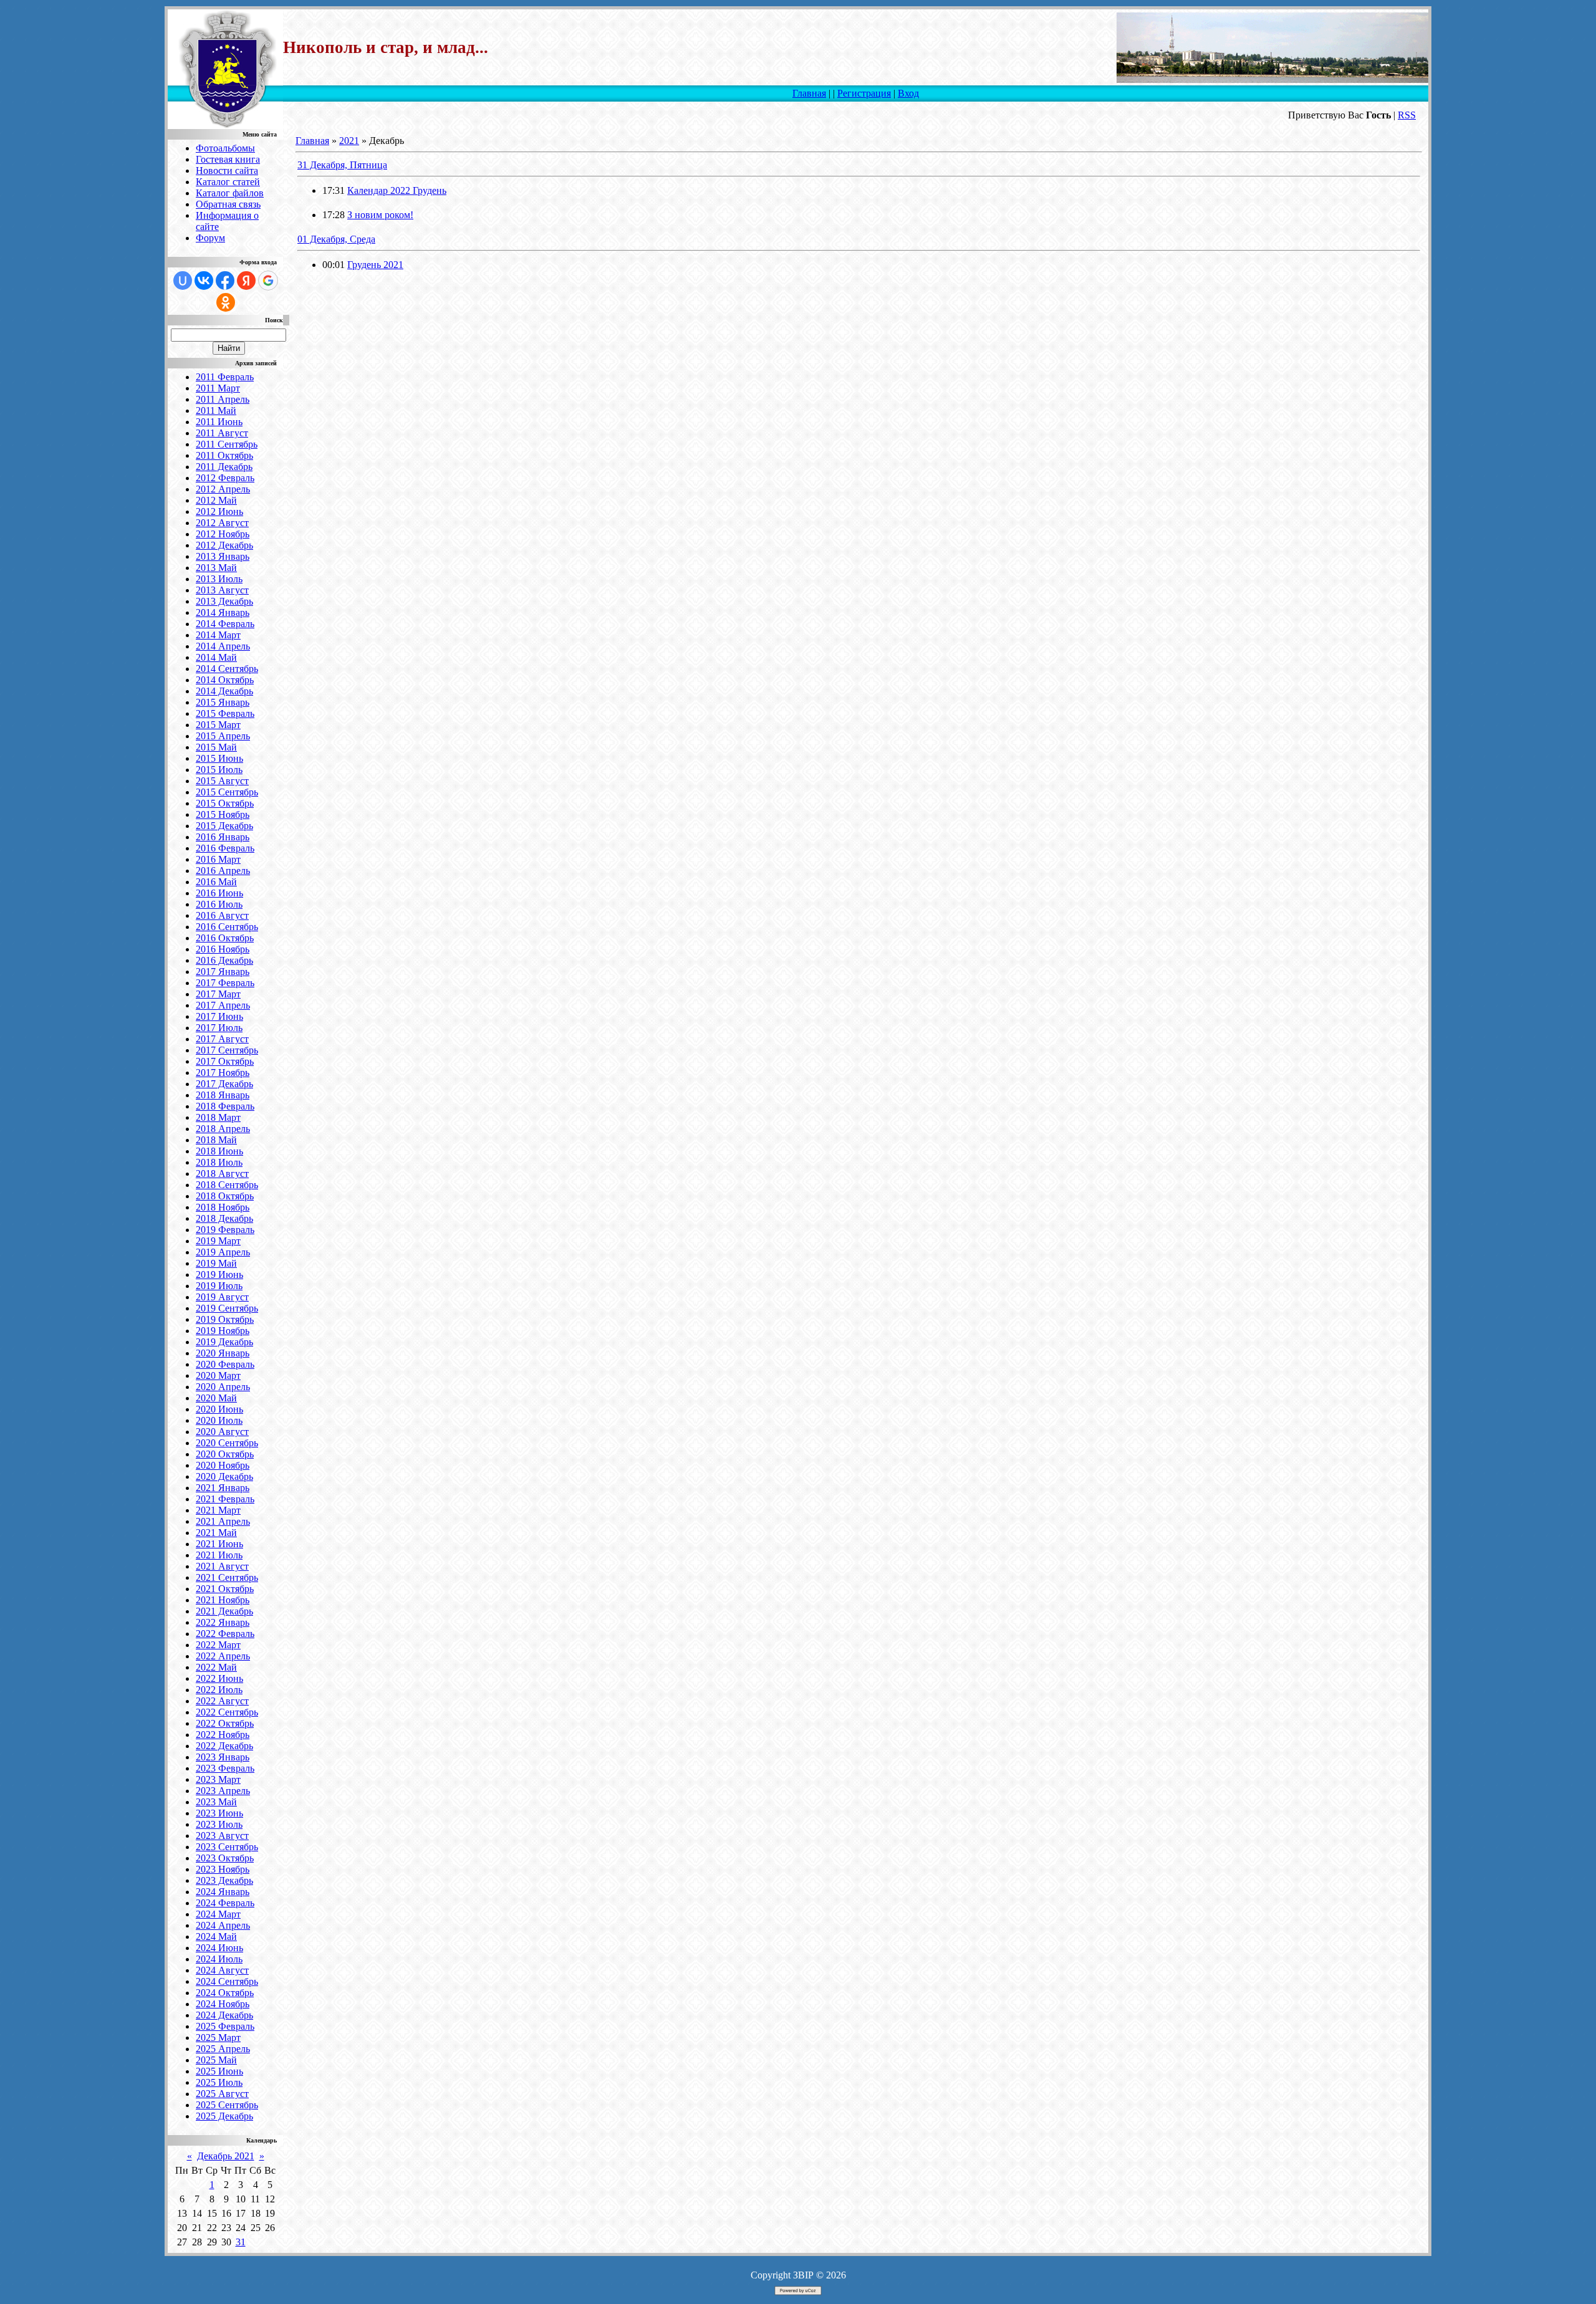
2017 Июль (219, 1028)
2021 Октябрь (225, 1589)
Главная (809, 93)
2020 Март (218, 1375)
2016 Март (218, 859)
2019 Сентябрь (227, 1308)
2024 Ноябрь (223, 2004)
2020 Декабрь (224, 1476)
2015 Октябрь (225, 803)
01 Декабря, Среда (336, 239)
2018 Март (218, 1117)
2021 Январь (223, 1488)
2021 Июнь (219, 1544)
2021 (349, 141)
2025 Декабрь (224, 2116)
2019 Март (218, 1241)
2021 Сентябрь (227, 1577)
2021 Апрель (223, 1521)
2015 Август (222, 781)
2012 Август (222, 523)
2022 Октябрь (225, 1723)
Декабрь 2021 (226, 2156)
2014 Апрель (223, 646)
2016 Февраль (225, 848)
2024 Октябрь (225, 1993)
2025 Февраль (225, 2026)
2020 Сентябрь (227, 1443)
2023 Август (222, 1836)
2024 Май (216, 1937)
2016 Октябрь (225, 938)
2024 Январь (223, 1892)
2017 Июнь (219, 1016)
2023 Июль (219, 1824)
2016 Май (216, 882)
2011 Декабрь (224, 467)
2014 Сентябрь (227, 669)
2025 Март (218, 2038)
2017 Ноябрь (223, 1073)
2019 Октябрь (225, 1319)
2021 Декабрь (224, 1611)
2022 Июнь (219, 1678)
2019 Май (216, 1263)
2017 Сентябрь (227, 1050)
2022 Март (218, 1645)
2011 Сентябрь (227, 444)
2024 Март (218, 1914)
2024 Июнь (219, 1948)
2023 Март (218, 1779)
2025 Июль (219, 2082)
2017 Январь (223, 972)
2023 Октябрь (225, 1858)
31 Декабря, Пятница (342, 165)
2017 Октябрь (225, 1061)
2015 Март (218, 725)
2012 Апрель (223, 489)
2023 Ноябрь (223, 1869)
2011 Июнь (219, 422)
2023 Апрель (223, 1791)
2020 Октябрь (225, 1454)
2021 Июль (219, 1555)
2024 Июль (219, 1959)
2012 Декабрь (224, 545)
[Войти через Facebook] (225, 281)
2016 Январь (223, 837)
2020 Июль (219, 1420)
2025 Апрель (223, 2049)
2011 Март (218, 388)
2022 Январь (223, 1622)
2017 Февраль (225, 983)
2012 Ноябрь (223, 534)
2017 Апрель (223, 1005)
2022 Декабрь (224, 1746)
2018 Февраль (225, 1106)
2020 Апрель (223, 1387)
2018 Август (222, 1174)
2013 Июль (219, 579)
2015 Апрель (223, 736)
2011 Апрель (223, 399)
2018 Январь (223, 1095)
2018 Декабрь (224, 1218)
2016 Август (222, 915)
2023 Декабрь (224, 1880)
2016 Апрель (223, 871)
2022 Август (222, 1701)
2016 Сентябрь (227, 927)
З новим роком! (380, 215)
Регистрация (864, 93)
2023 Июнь (219, 1813)
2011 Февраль (225, 377)
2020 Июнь (219, 1409)
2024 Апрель (223, 1925)
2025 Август (222, 2094)
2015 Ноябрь (223, 814)
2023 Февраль (225, 1768)
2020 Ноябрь (223, 1465)
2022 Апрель (223, 1656)
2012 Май (216, 500)
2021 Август (222, 1566)
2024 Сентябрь (227, 1981)
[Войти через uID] (183, 281)
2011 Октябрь (224, 455)
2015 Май (216, 747)
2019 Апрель (223, 1252)
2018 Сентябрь (227, 1185)
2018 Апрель (223, 1129)
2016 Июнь (219, 893)
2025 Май (216, 2060)
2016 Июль (219, 904)
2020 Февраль (225, 1364)
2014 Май (216, 657)
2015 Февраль (225, 713)
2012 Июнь (219, 511)
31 (241, 2242)
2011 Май (216, 410)
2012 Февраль (225, 478)
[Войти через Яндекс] (246, 281)
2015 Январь (223, 702)
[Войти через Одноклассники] (226, 302)
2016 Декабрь (224, 960)
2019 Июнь (219, 1274)
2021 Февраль (225, 1499)
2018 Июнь (219, 1151)
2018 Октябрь (225, 1196)
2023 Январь (223, 1757)
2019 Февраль (225, 1230)
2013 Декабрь (224, 601)
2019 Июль (219, 1286)
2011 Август (222, 433)
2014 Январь (223, 612)
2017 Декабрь (224, 1084)
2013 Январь (223, 556)
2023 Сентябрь (227, 1847)
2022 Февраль (225, 1634)
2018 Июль (219, 1162)
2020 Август (222, 1432)
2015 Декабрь (224, 826)
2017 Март (218, 994)
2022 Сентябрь (227, 1712)
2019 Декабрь (224, 1342)
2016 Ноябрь (223, 949)
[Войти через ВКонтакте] (204, 281)
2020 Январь (223, 1353)
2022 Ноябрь (223, 1735)
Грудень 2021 (375, 265)
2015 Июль (219, 770)
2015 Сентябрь (227, 792)
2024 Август (222, 1970)
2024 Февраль (225, 1903)
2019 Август (222, 1297)
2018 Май (216, 1140)
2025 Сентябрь (227, 2105)
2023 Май (216, 1802)
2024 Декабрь (224, 2015)
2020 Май (216, 1398)
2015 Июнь (219, 758)
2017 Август (222, 1039)
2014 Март (218, 635)
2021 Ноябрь (223, 1600)
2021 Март (218, 1510)
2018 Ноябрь (223, 1207)
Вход (908, 93)
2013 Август (222, 590)
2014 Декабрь (224, 691)
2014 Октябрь (225, 680)
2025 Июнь (219, 2071)
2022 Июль (219, 1690)
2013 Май (216, 568)
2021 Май (216, 1533)
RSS (1407, 115)
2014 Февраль (225, 624)
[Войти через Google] (268, 281)
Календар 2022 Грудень (397, 190)
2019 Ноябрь (223, 1331)
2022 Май (216, 1667)
